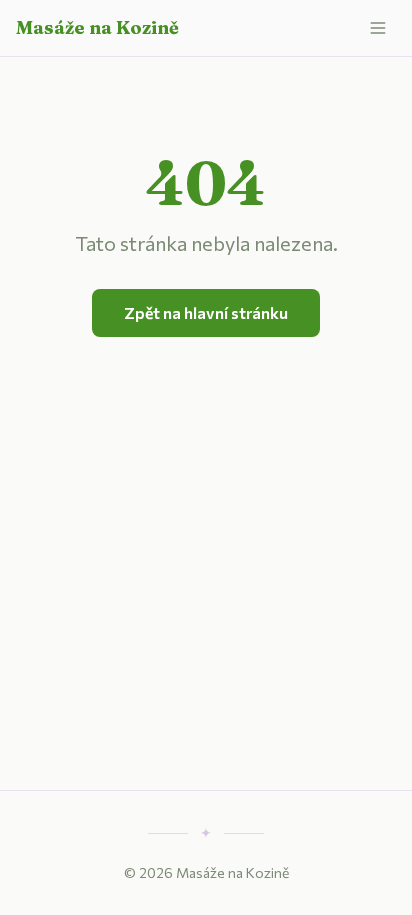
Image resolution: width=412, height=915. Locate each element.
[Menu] (378, 28)
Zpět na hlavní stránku (206, 312)
